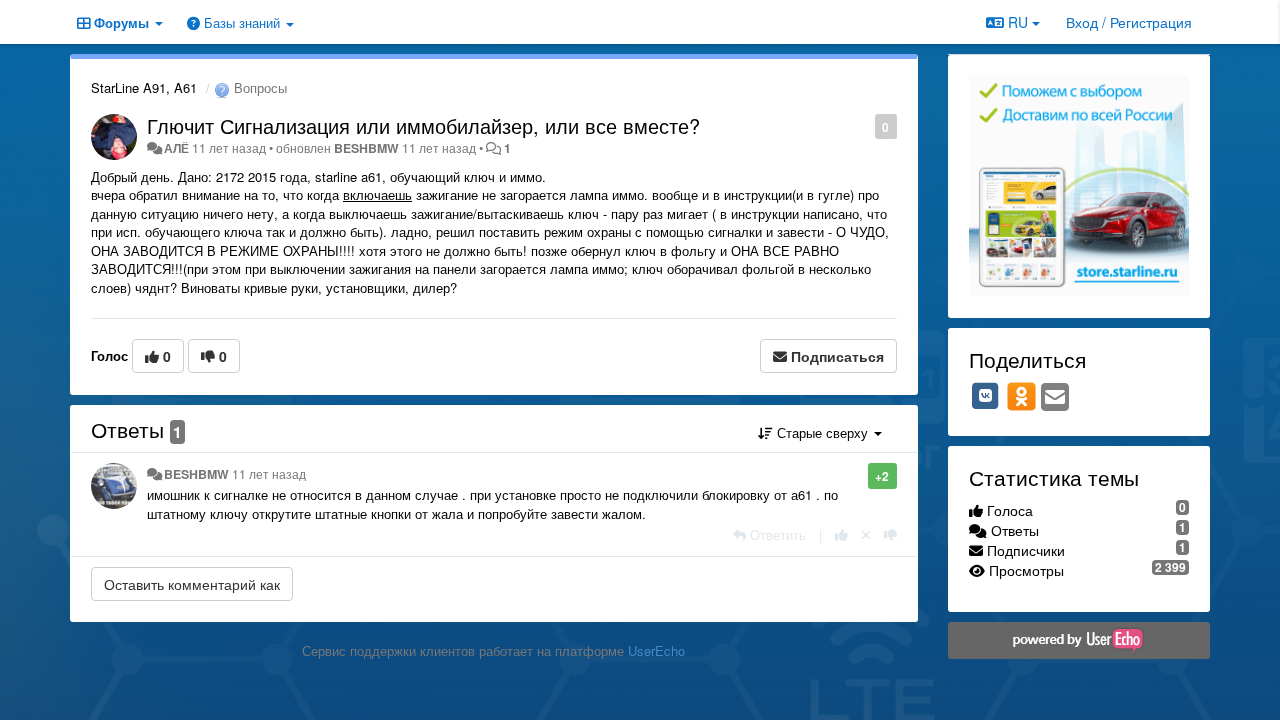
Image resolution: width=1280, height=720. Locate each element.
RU (1018, 22)
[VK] (986, 396)
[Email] (1055, 398)
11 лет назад (269, 474)
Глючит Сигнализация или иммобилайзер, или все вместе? (423, 125)
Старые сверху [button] (822, 432)
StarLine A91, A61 (144, 87)
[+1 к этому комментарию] (841, 534)
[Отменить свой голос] (866, 534)
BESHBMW (366, 148)
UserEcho (656, 650)
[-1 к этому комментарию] (890, 534)
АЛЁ (176, 148)
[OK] (1021, 396)
